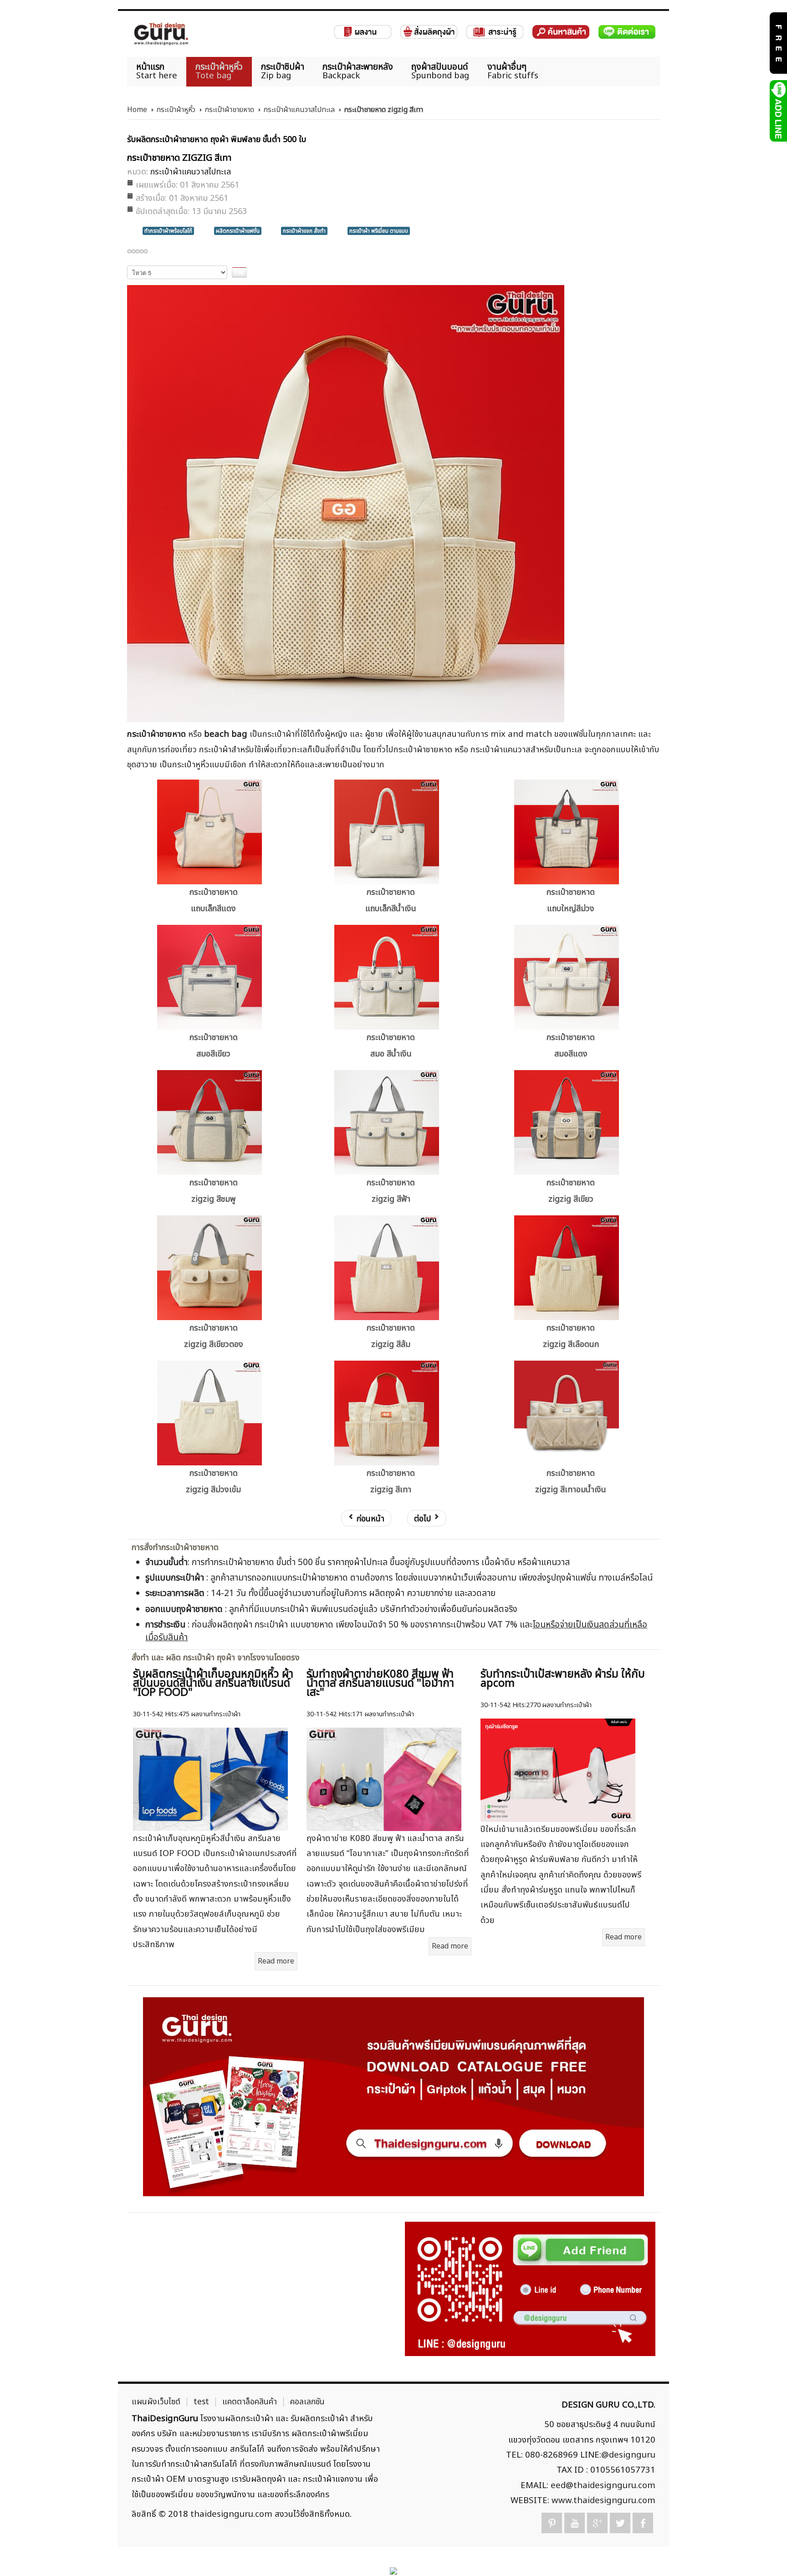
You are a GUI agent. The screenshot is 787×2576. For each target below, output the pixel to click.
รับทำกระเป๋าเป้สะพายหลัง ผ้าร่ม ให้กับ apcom (563, 1679)
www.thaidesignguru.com (603, 2500)
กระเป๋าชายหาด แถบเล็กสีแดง (214, 900)
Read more (276, 1961)
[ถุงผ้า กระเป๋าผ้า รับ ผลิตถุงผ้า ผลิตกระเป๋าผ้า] (161, 34)
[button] (764, 2553)
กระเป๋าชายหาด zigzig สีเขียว (571, 1191)
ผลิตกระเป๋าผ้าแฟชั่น (238, 231)
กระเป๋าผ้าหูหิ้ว (176, 110)
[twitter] (620, 2523)
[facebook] (643, 2523)
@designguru (628, 2455)
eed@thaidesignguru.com (603, 2485)
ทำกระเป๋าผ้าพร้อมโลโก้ (168, 231)
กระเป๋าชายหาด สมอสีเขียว (214, 1046)
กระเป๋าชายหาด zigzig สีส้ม (391, 1336)
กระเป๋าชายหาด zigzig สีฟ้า (391, 1191)
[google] (597, 2523)
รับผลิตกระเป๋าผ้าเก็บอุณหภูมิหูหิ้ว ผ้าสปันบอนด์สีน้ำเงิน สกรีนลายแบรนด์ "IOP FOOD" (213, 1683)
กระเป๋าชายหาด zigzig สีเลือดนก (571, 1336)
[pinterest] (552, 2523)
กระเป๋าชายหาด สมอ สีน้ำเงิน (391, 1046)
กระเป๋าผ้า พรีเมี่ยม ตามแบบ (379, 231)
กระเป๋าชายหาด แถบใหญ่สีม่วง (571, 900)
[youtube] (575, 2523)
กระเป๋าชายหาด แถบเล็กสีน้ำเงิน (391, 900)
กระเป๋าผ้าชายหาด (229, 110)
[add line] (778, 111)
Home (137, 110)
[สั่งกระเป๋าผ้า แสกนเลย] (530, 2289)
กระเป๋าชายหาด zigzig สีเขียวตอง (214, 1336)
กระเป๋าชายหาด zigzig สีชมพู (214, 1191)
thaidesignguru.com (231, 2514)
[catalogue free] (778, 43)
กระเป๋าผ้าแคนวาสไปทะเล (299, 110)
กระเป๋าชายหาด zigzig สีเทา (391, 1482)
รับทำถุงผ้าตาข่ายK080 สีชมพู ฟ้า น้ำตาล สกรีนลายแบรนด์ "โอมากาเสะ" (380, 1683)
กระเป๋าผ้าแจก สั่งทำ (304, 231)
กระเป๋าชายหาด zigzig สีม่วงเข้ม (213, 1482)
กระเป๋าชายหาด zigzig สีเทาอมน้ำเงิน (571, 1482)
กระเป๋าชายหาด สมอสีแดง (571, 1046)
